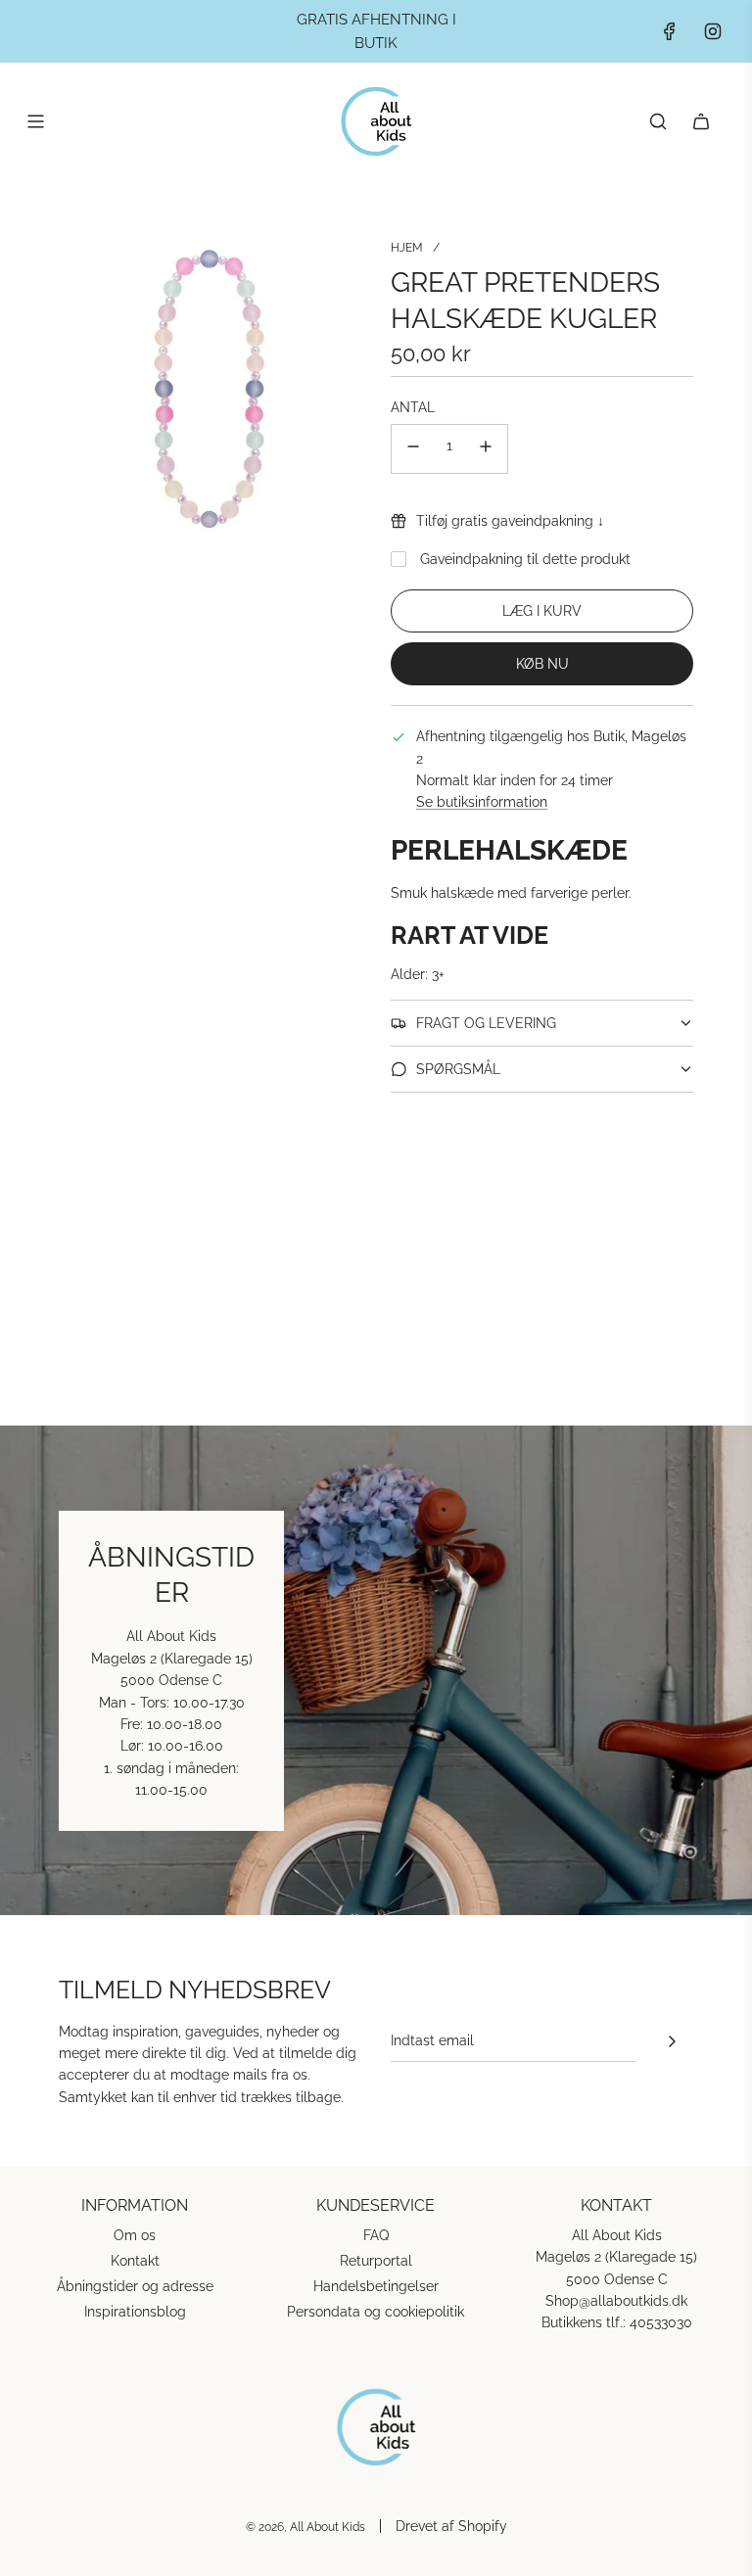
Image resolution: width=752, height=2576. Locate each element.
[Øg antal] (486, 449)
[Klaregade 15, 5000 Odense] (376, 1670)
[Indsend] (672, 2041)
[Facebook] (670, 31)
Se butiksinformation (482, 802)
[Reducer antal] (413, 449)
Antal (413, 407)
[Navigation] (35, 121)
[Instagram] (713, 31)
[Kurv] (701, 121)
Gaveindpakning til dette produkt (525, 559)
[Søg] (658, 121)
